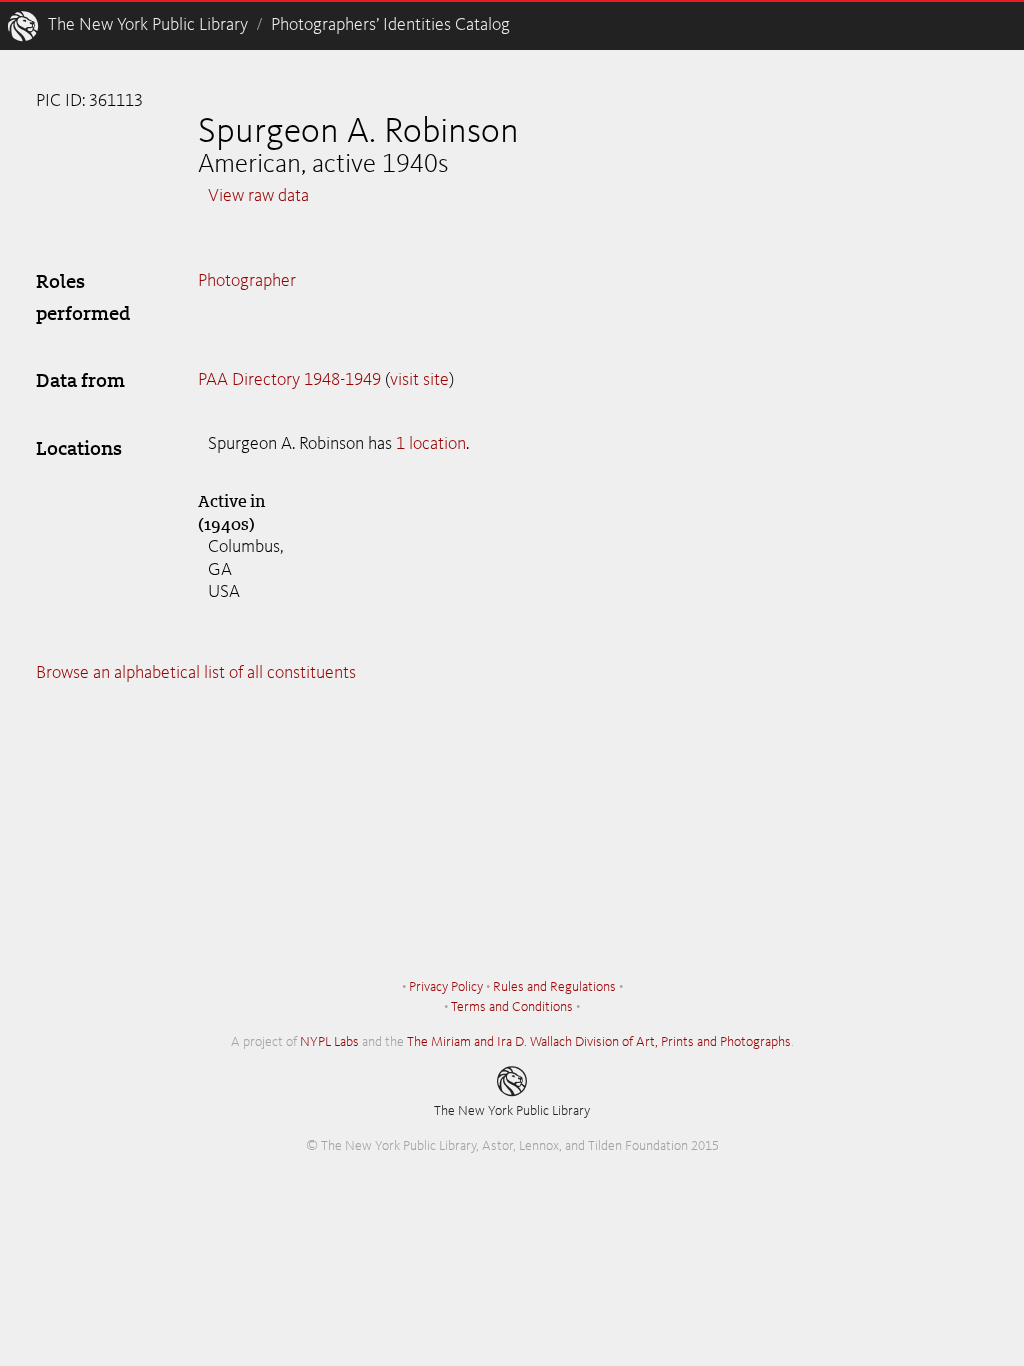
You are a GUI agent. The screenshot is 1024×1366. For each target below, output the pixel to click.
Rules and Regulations (554, 987)
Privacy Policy (446, 987)
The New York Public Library (148, 25)
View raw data (258, 196)
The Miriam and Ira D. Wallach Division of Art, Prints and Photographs (599, 1042)
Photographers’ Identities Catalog (390, 25)
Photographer (247, 281)
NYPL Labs (329, 1042)
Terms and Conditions (512, 1007)
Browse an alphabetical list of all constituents (196, 673)
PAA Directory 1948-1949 (289, 380)
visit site (419, 380)
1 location (431, 444)
